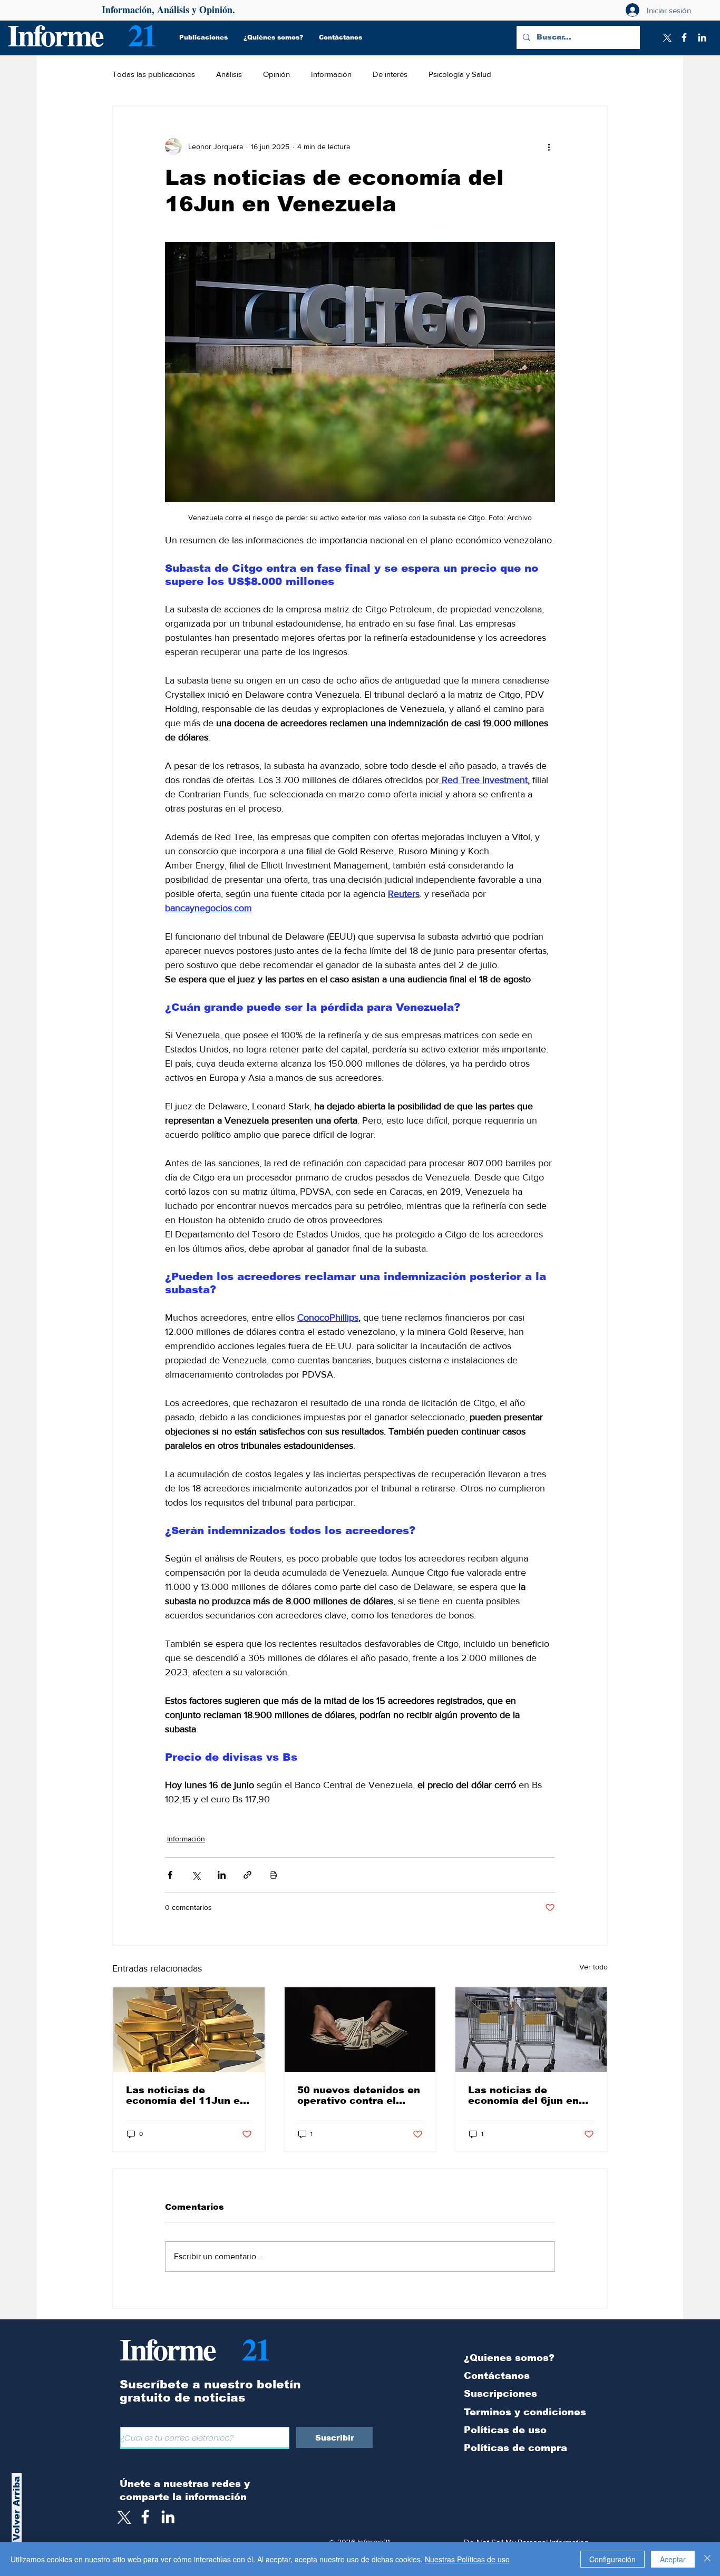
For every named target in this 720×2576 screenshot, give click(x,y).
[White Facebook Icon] (145, 2517)
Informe (55, 35)
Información (331, 74)
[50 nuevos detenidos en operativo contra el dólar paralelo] (360, 2030)
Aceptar (673, 2559)
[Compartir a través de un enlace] (247, 1875)
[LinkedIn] (702, 37)
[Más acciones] (549, 147)
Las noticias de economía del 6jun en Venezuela (523, 2095)
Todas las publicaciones (154, 74)
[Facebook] (684, 37)
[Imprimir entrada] (273, 1875)
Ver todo (593, 1967)
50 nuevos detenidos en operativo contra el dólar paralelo (359, 2095)
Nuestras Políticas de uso (467, 2559)
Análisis (229, 74)
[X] (666, 37)
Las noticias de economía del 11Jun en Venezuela (186, 2095)
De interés (390, 74)
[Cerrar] (707, 2559)
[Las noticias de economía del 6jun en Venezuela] (531, 2030)
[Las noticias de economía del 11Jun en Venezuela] (189, 2030)
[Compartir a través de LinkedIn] (222, 1875)
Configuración (612, 2559)
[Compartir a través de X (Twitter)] (196, 1875)
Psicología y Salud (460, 74)
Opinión (276, 74)
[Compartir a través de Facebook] (170, 1875)
